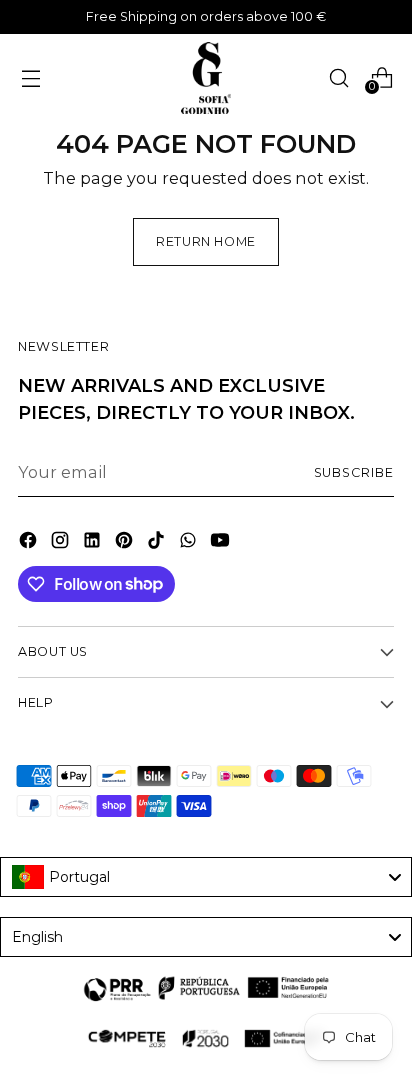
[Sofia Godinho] (206, 78)
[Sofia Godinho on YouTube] (222, 543)
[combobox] (206, 877)
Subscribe (354, 472)
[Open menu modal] (30, 77)
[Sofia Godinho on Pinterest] (126, 543)
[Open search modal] (338, 77)
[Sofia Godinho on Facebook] (30, 543)
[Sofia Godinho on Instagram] (62, 543)
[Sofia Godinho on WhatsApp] (190, 543)
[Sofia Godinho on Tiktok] (158, 543)
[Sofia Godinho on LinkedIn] (94, 543)
